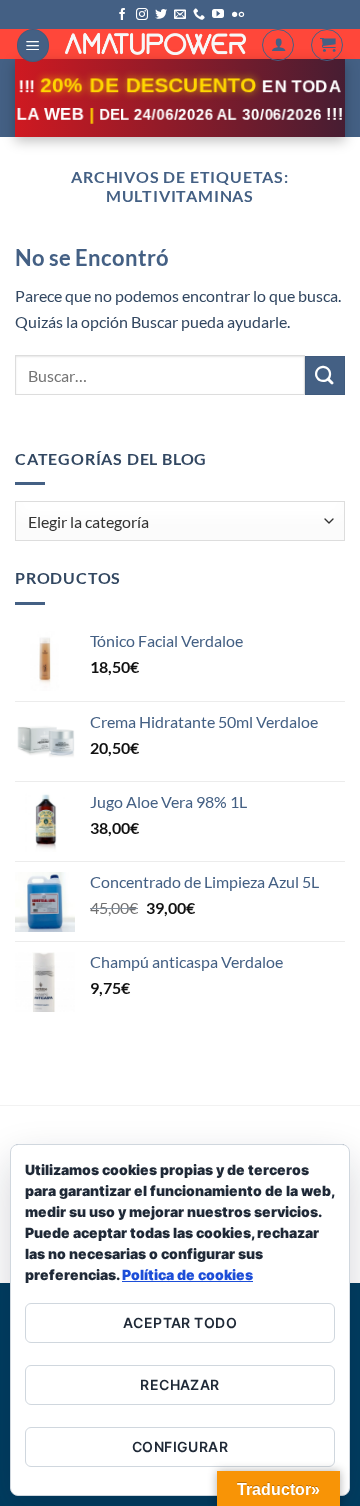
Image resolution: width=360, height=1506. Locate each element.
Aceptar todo (180, 1322)
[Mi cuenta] (278, 45)
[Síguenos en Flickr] (238, 15)
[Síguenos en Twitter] (161, 15)
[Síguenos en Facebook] (122, 15)
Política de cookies (187, 1274)
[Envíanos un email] (180, 15)
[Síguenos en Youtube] (218, 15)
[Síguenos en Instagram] (142, 15)
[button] (33, 45)
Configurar (180, 1446)
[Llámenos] (199, 15)
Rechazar (179, 1384)
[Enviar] (325, 375)
